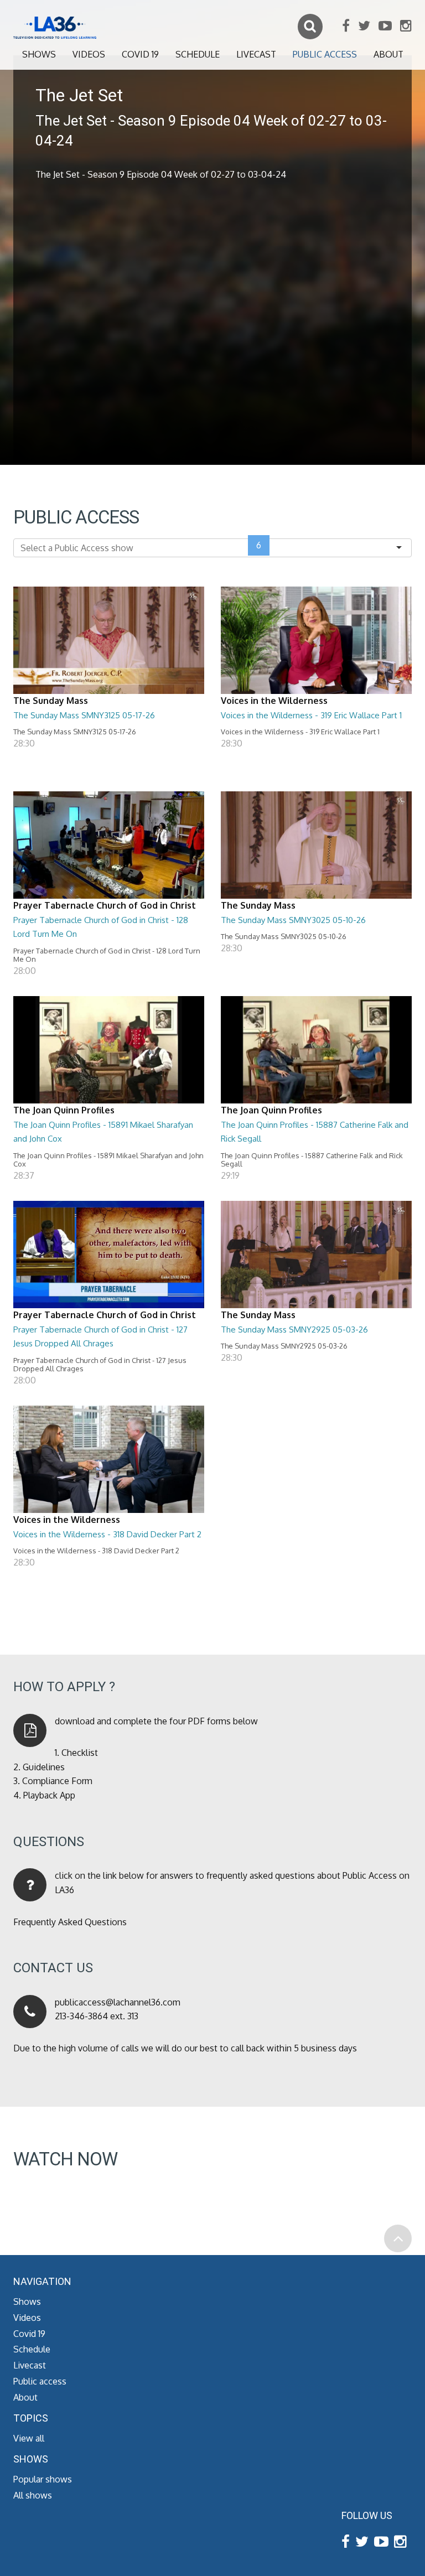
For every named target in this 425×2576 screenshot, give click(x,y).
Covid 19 (140, 54)
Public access (325, 54)
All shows (33, 2495)
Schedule (198, 54)
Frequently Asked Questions (70, 1922)
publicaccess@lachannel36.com (118, 2002)
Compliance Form (57, 1781)
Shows (39, 54)
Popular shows (43, 2479)
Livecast (256, 54)
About (388, 54)
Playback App (49, 1795)
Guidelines (44, 1767)
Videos (89, 54)
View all (29, 2438)
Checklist (80, 1753)
